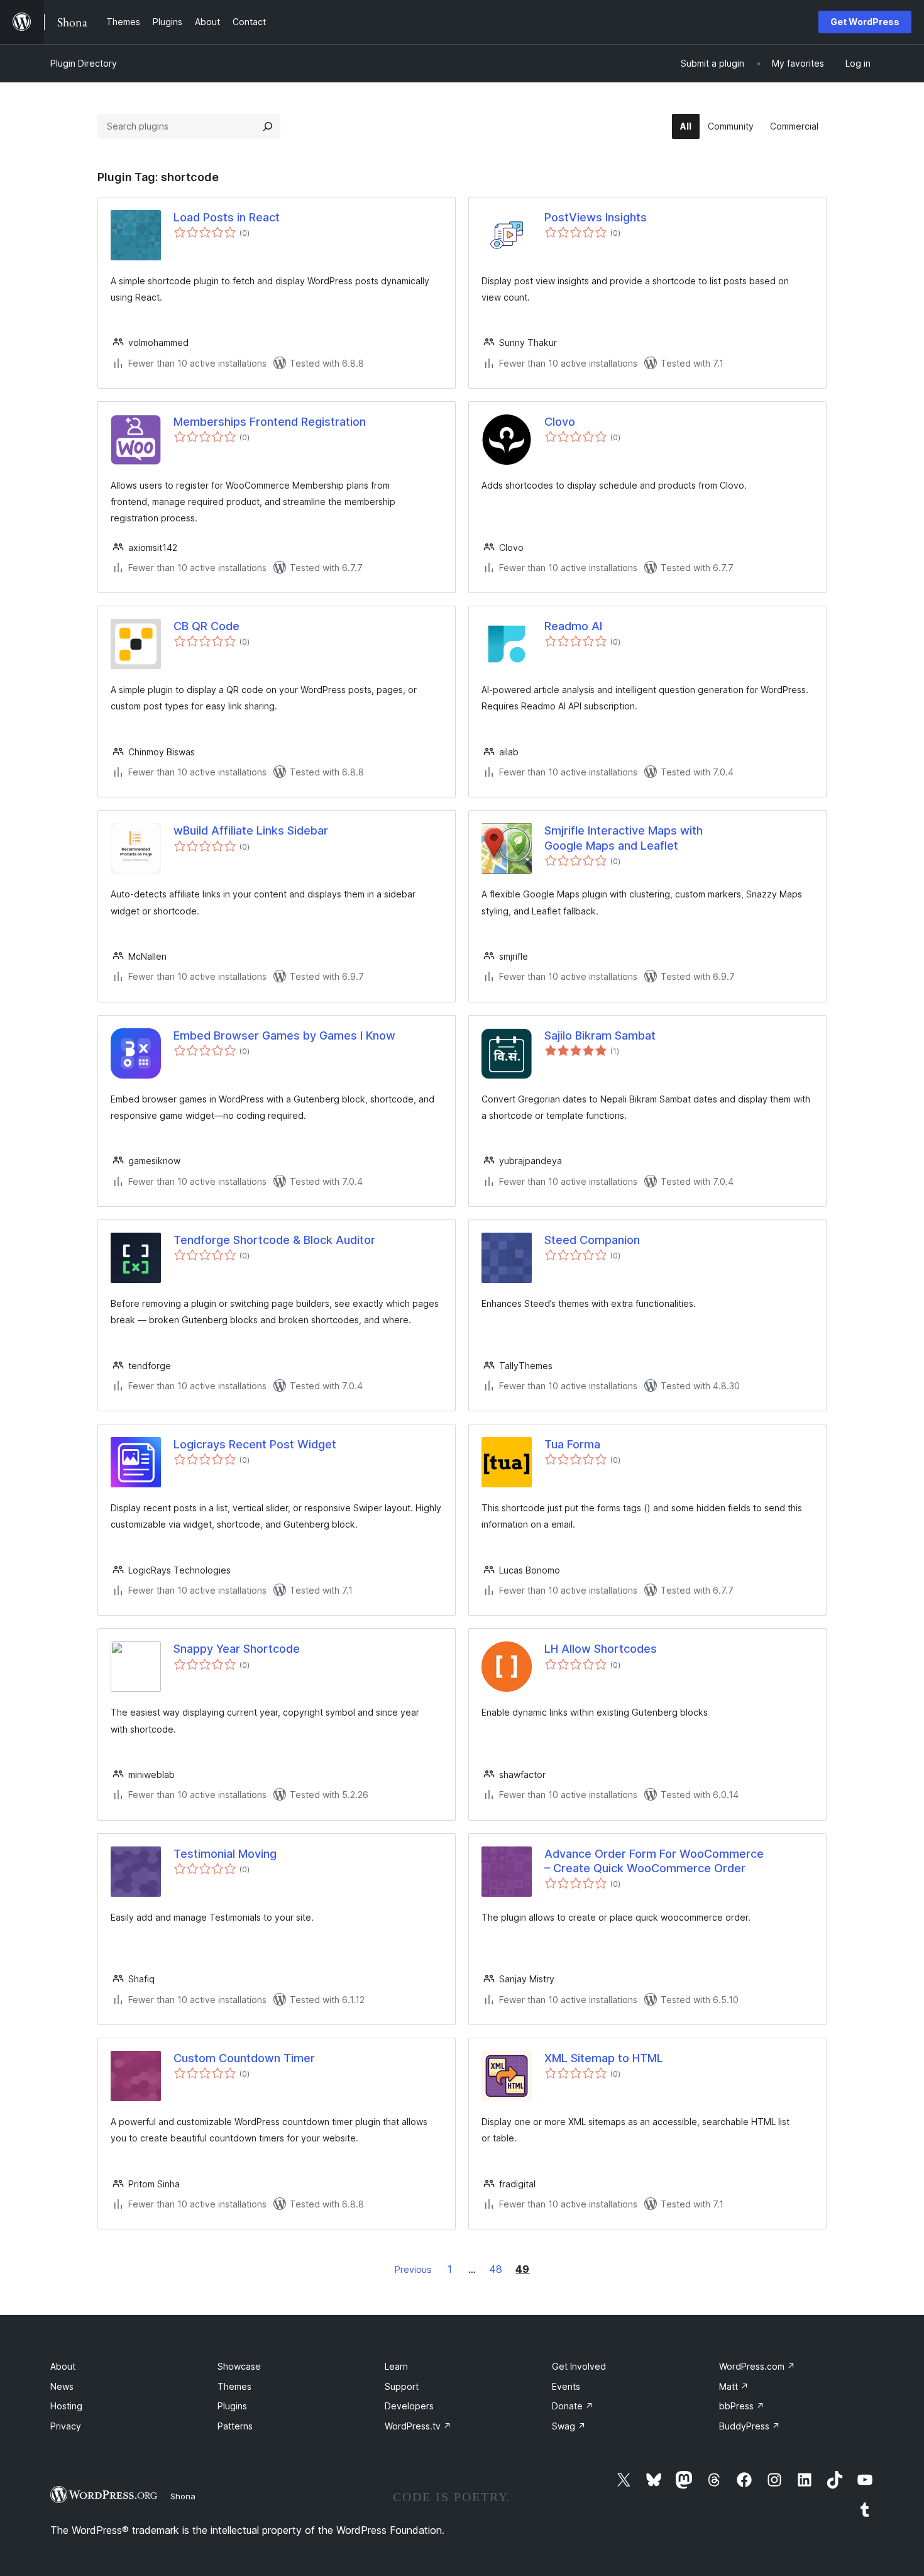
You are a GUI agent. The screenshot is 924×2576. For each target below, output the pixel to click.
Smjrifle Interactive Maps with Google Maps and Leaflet (624, 838)
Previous (413, 2269)
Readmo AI (573, 626)
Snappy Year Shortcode (237, 1649)
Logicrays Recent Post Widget (255, 1444)
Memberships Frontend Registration (270, 422)
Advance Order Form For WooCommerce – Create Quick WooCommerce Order (654, 1861)
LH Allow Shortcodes (601, 1649)
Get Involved (579, 2366)
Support (402, 2386)
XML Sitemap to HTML (604, 2058)
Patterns (235, 2426)
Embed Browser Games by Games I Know (284, 1035)
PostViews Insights (596, 217)
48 (496, 2269)
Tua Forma (572, 1444)
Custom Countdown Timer (244, 2058)
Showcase (239, 2366)
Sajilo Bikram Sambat (600, 1035)
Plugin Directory (84, 63)
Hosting (66, 2406)
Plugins (232, 2406)
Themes (234, 2386)
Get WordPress (865, 22)
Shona (183, 2496)
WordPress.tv (418, 2426)
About (63, 2366)
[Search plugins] (268, 126)
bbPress (742, 2406)
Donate (573, 2406)
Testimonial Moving (225, 1854)
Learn (396, 2366)
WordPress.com (757, 2366)
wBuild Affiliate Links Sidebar (251, 830)
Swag (569, 2426)
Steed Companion (592, 1240)
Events (566, 2386)
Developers (409, 2406)
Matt (734, 2386)
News (62, 2386)
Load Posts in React (227, 217)
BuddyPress (750, 2426)
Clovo (560, 422)
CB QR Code (206, 626)
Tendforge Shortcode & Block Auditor (274, 1240)
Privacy (66, 2426)
